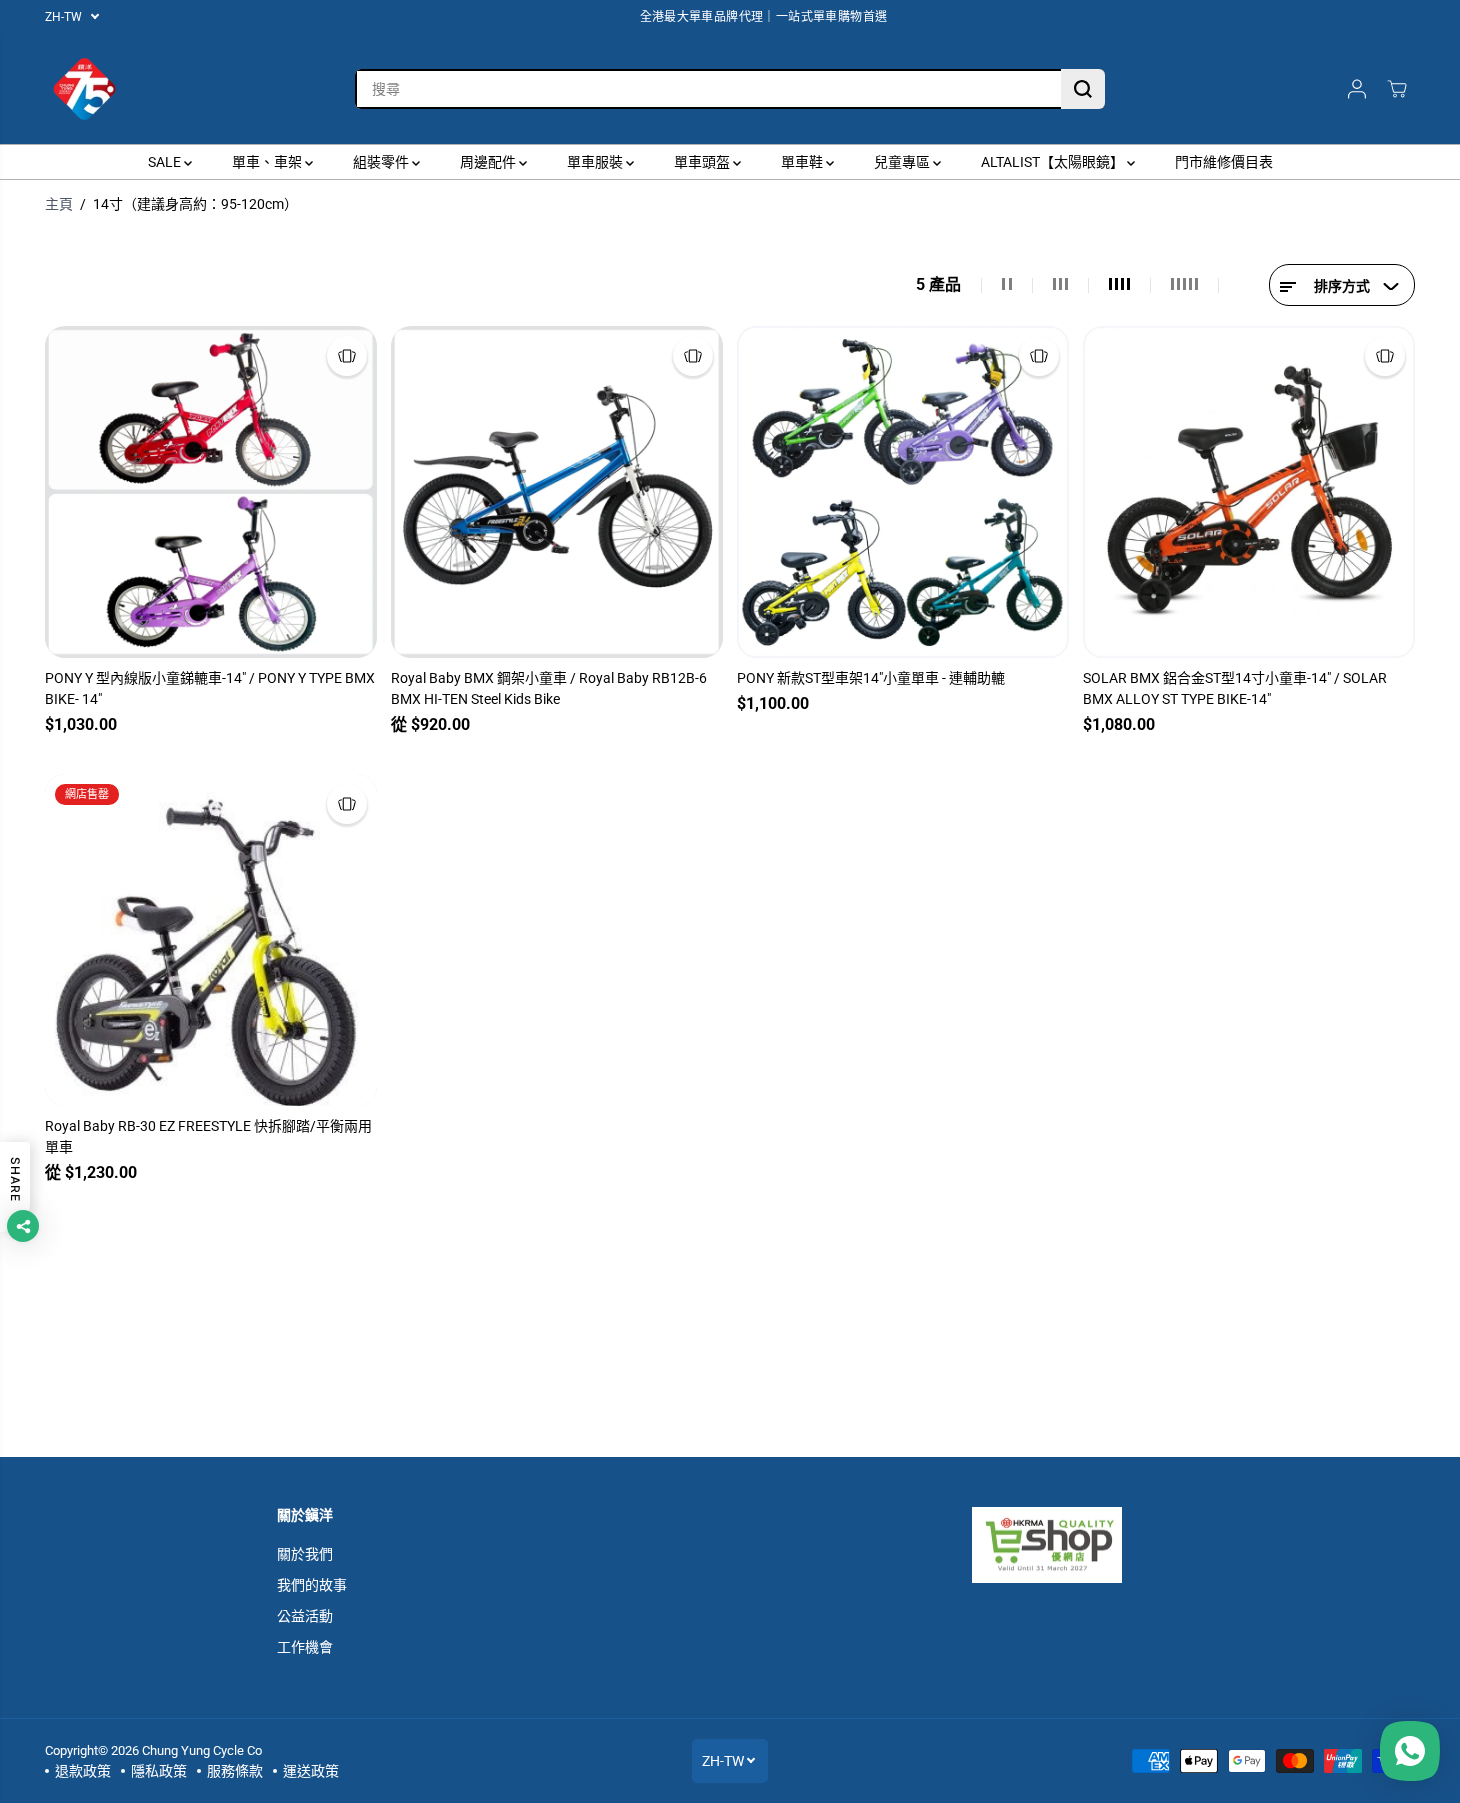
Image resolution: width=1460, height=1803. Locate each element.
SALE (166, 162)
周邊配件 (489, 162)
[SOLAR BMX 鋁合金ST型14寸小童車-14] (1249, 492)
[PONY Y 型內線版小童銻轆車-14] (211, 492)
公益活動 (305, 1616)
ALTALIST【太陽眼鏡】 (1054, 162)
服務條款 (235, 1771)
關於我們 (305, 1554)
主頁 (59, 204)
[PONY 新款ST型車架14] (903, 492)
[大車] (1397, 89)
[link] (1078, 1545)
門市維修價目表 (1224, 162)
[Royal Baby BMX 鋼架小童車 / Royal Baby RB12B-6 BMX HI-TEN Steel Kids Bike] (557, 492)
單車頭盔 (703, 162)
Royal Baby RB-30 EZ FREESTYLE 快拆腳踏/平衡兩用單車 (208, 1136)
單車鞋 (803, 162)
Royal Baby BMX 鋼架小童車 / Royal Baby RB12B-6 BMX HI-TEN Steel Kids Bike (549, 688)
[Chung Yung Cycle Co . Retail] (85, 89)
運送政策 (311, 1771)
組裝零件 (382, 162)
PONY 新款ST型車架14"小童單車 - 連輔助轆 (871, 678)
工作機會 (305, 1647)
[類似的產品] (347, 356)
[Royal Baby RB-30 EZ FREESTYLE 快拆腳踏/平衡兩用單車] (211, 940)
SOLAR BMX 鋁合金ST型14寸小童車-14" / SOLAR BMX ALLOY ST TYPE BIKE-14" (1235, 688)
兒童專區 (903, 162)
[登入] (1357, 89)
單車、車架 (268, 162)
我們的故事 (312, 1585)
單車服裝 (596, 162)
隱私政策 (159, 1771)
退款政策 (83, 1771)
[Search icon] (1083, 89)
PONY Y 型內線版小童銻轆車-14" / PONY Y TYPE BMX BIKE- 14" (210, 688)
